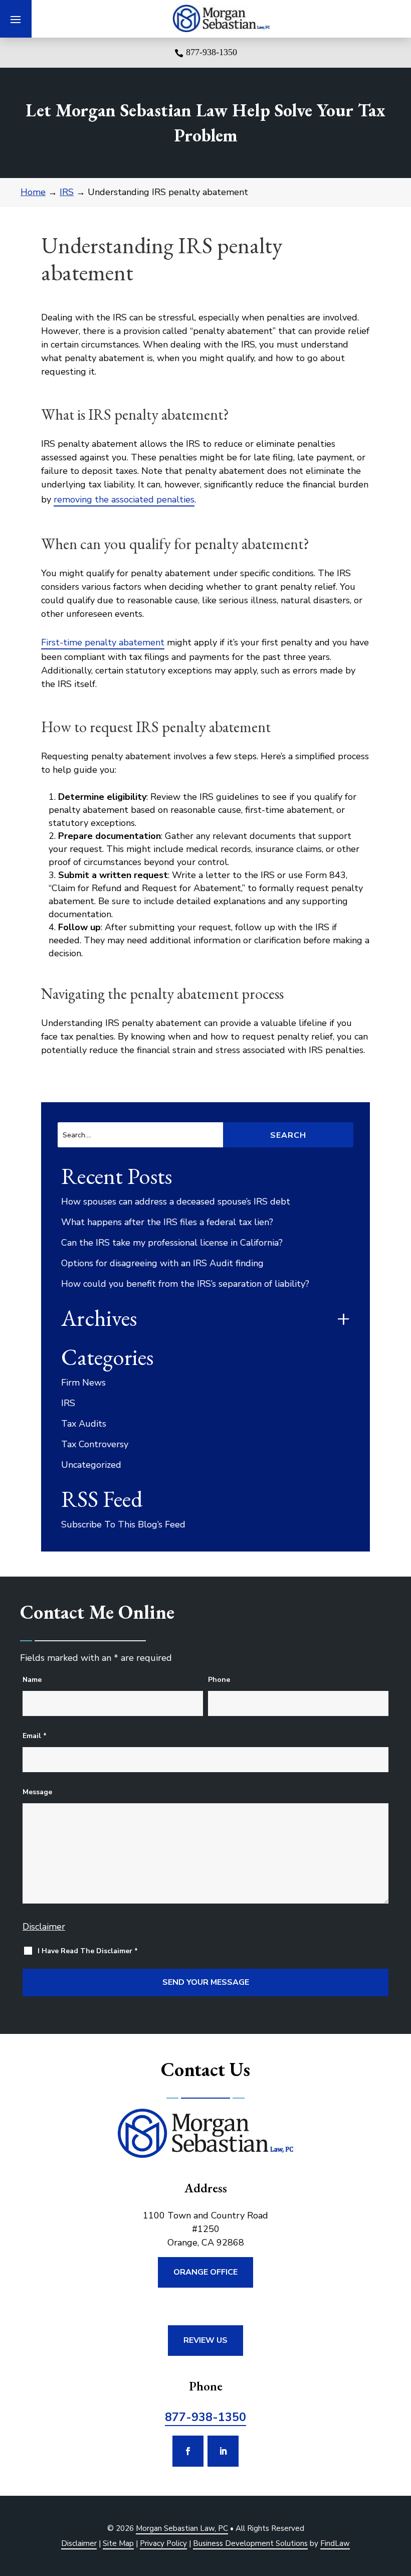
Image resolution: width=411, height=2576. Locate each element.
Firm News (83, 1383)
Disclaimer (44, 1927)
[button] (16, 19)
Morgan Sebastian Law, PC (182, 2528)
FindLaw (335, 2543)
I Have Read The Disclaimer (88, 1951)
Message (37, 1792)
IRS (68, 1403)
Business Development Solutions (250, 2543)
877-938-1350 (212, 52)
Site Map (118, 2543)
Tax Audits (84, 1424)
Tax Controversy (95, 1444)
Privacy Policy (163, 2543)
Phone (219, 1680)
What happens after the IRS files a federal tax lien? (167, 1222)
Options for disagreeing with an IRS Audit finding (162, 1263)
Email (35, 1736)
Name (32, 1680)
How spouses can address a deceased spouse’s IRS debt (176, 1201)
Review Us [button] (205, 2340)
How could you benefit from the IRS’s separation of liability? (185, 1284)
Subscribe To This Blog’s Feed (123, 1524)
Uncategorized (91, 1465)
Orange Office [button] (205, 2272)
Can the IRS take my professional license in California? (172, 1243)
